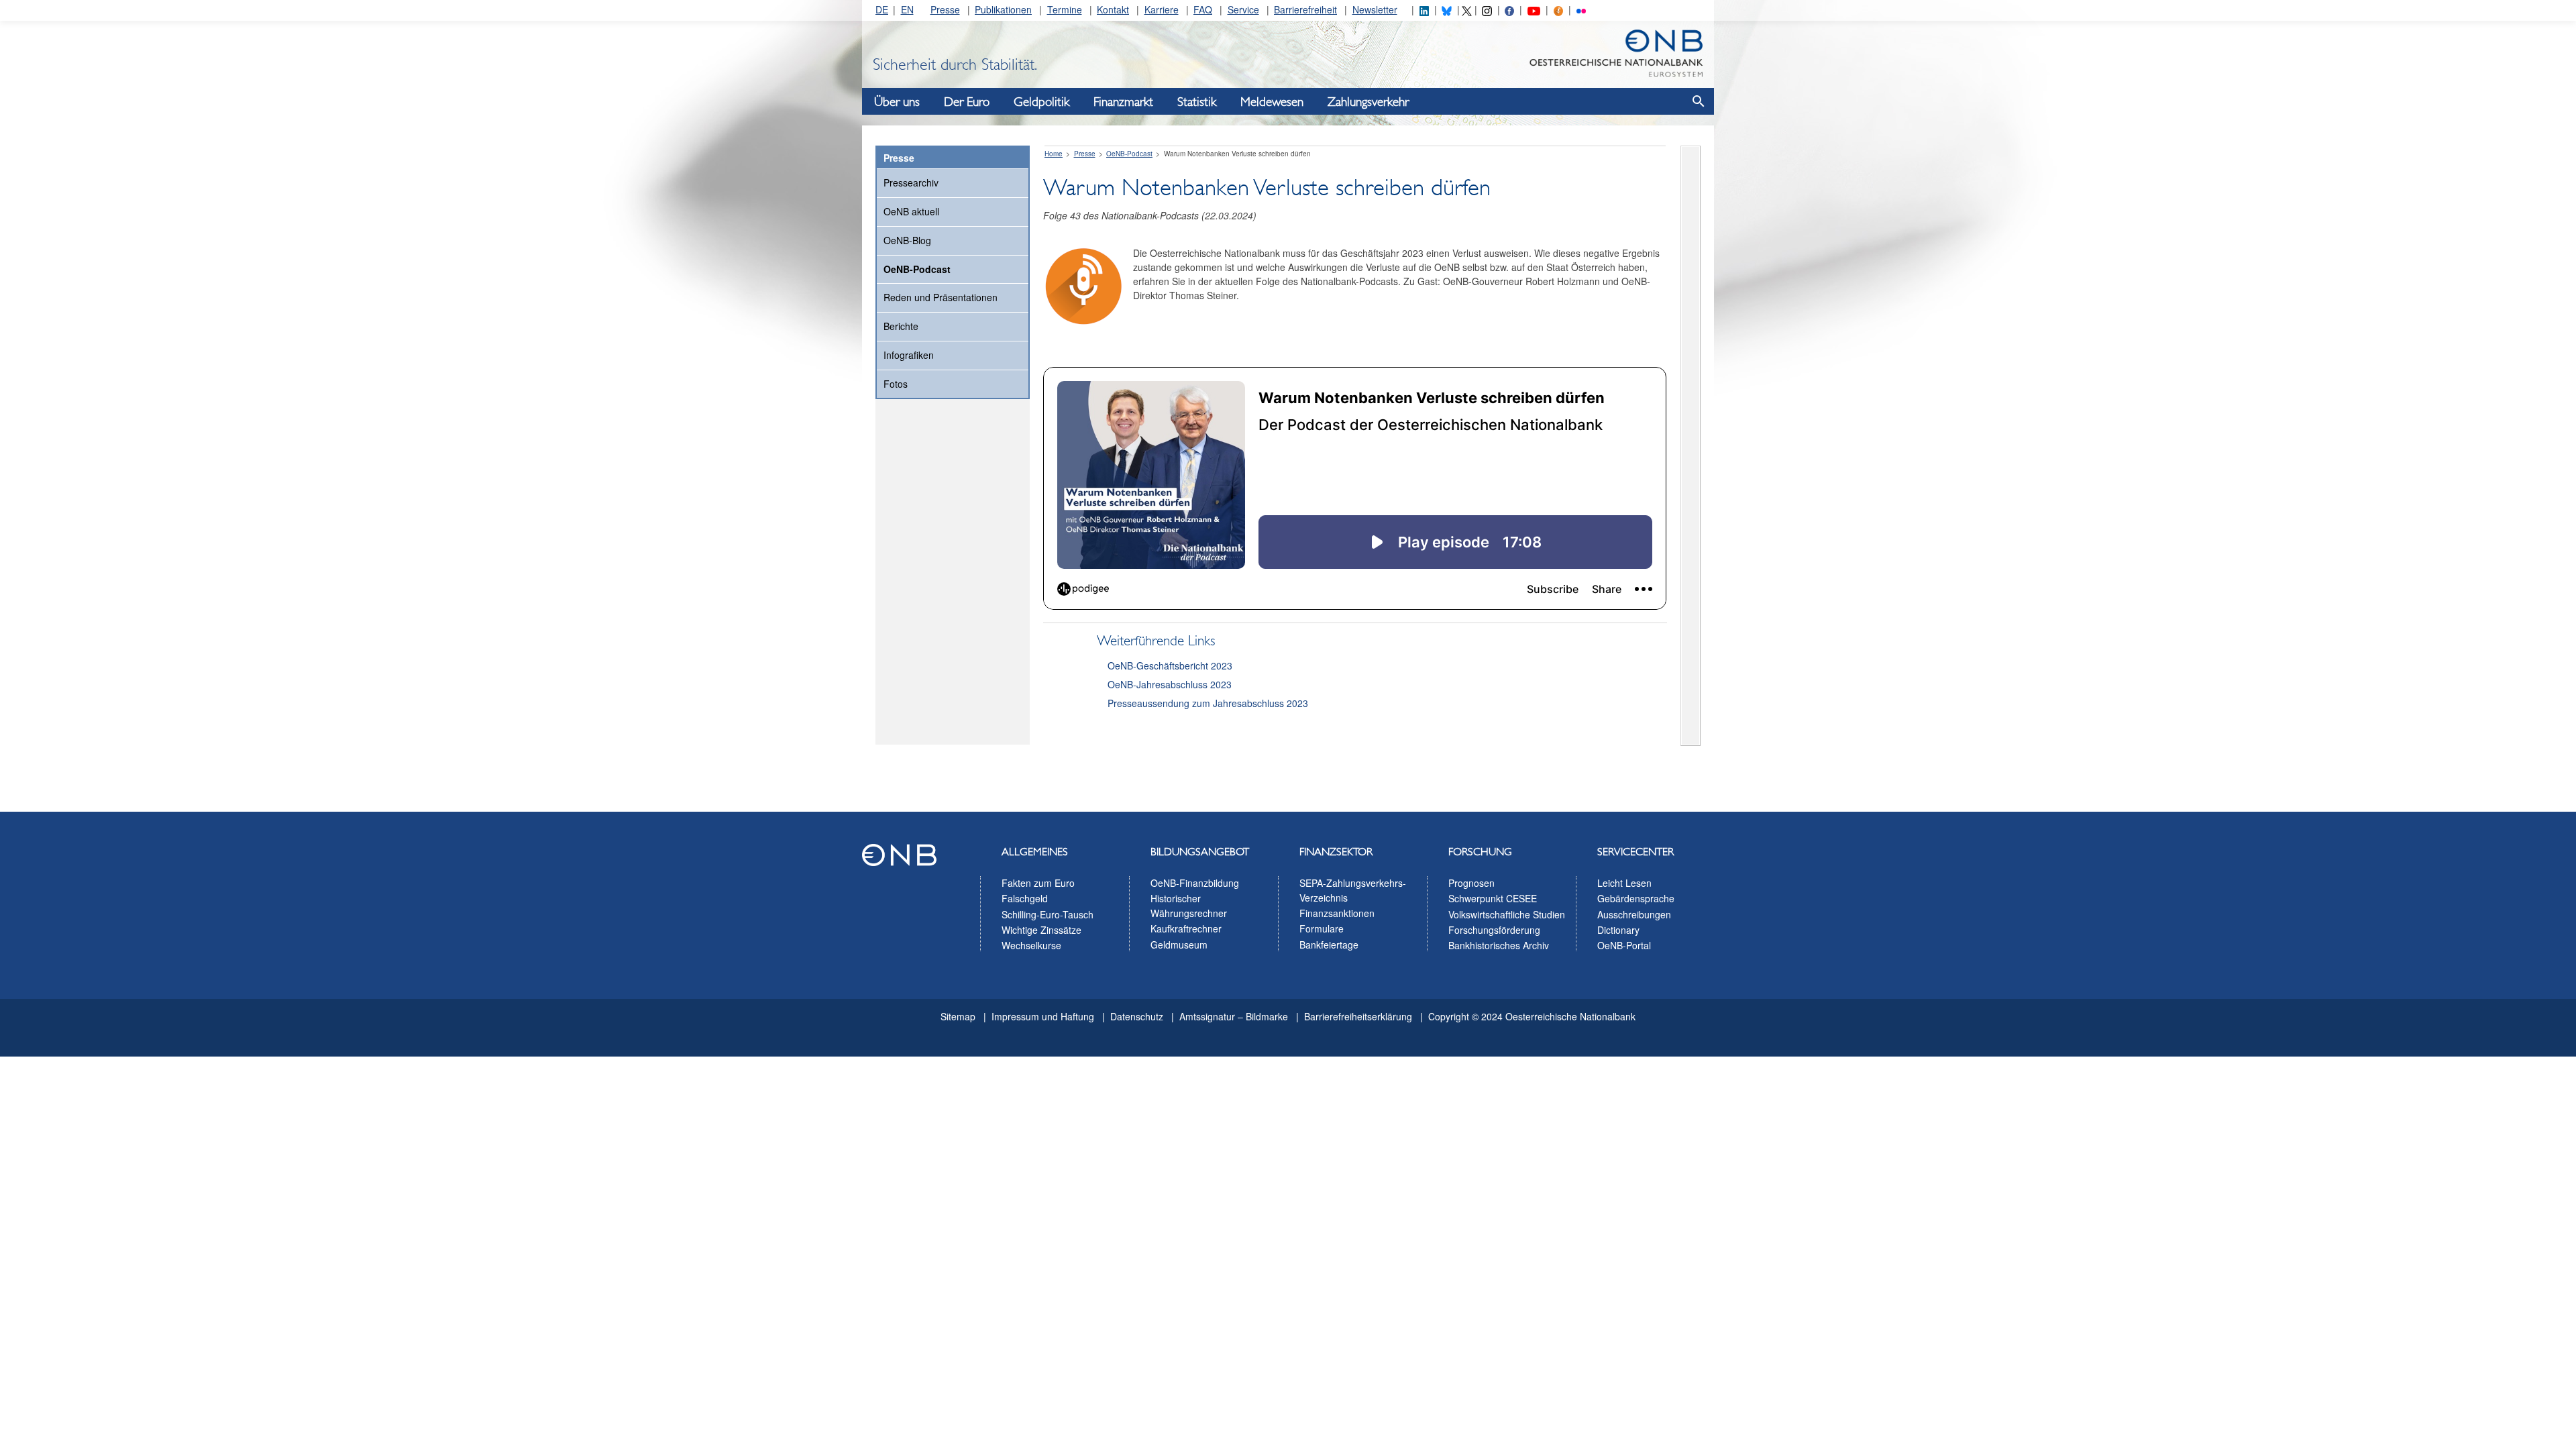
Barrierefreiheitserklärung (1358, 1016)
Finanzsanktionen (1337, 913)
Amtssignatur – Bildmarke (1234, 1016)
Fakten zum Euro (1038, 883)
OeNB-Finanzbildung (1195, 883)
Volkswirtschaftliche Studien (1507, 914)
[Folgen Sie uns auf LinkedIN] (1424, 9)
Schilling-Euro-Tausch (1048, 914)
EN (907, 9)
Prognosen (1471, 883)
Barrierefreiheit (1305, 9)
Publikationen (1003, 9)
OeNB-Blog (907, 240)
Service (1243, 9)
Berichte (901, 326)
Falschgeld (1025, 898)
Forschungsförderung (1494, 930)
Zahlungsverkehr (1368, 102)
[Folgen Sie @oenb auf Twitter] (1466, 9)
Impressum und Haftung (1043, 1016)
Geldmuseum (1179, 945)
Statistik (1197, 102)
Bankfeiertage (1329, 945)
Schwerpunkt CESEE (1493, 898)
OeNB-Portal (1624, 945)
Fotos (896, 384)
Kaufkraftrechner (1186, 928)
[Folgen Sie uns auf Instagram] (1487, 9)
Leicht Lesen (1624, 883)
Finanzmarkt (1123, 102)
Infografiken (909, 355)
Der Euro (967, 102)
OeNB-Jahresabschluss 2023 (1170, 684)
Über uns (897, 102)
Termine (1065, 9)
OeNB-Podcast (917, 269)
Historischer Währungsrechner (1189, 906)
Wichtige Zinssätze (1041, 930)
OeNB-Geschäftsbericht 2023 (1170, 665)
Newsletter (1375, 9)
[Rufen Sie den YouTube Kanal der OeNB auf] (1534, 9)
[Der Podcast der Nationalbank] (1558, 9)
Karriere (1162, 9)
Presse (945, 9)
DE (882, 9)
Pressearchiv (911, 182)
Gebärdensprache (1636, 898)
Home (1054, 154)
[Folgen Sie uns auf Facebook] (1509, 9)
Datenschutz (1137, 1016)
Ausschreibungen (1634, 914)
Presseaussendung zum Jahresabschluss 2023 (1208, 703)
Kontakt (1113, 9)
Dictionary (1618, 930)
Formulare (1322, 928)
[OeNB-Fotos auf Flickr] (1581, 9)
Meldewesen (1272, 102)
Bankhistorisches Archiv (1499, 945)
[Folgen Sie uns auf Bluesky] (1446, 9)
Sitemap (958, 1016)
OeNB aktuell (911, 211)
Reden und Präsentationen (941, 297)
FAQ (1203, 9)
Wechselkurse (1031, 945)
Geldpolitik (1041, 102)
